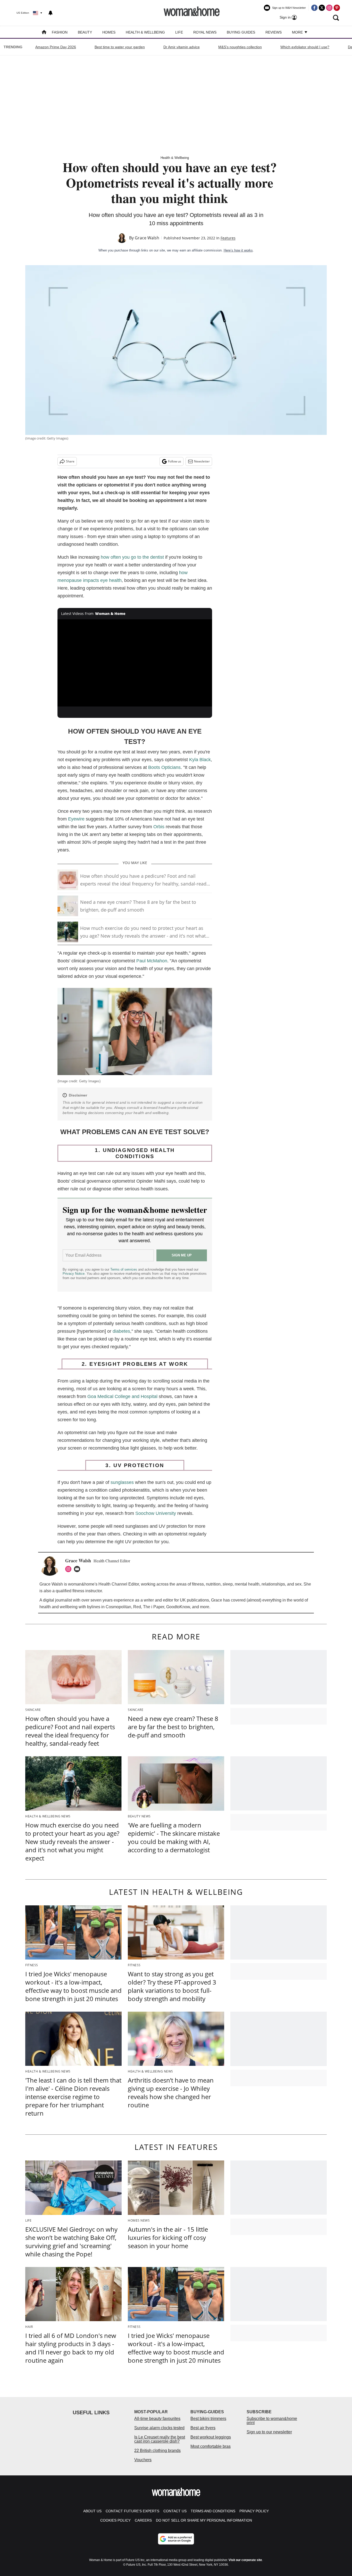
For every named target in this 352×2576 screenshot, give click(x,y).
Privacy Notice (74, 1274)
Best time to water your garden (120, 47)
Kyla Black (200, 760)
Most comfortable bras (211, 2446)
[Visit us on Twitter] (322, 8)
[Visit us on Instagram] (329, 8)
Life (179, 32)
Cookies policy (115, 2520)
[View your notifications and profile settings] (51, 13)
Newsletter (202, 461)
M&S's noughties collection (240, 47)
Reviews (274, 32)
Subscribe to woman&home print (272, 2421)
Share (70, 461)
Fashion (60, 32)
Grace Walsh (147, 238)
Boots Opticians (164, 767)
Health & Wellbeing (145, 32)
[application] (135, 663)
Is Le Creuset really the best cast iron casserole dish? (160, 2439)
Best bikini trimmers (208, 2419)
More (298, 32)
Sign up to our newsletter (269, 2432)
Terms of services (124, 1269)
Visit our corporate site (245, 2560)
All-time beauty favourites (157, 2419)
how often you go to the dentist (132, 557)
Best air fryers (203, 2428)
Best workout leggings (211, 2437)
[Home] (44, 33)
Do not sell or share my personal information (204, 2520)
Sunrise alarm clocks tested (159, 2428)
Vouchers (143, 2460)
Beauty (85, 32)
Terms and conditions (213, 2511)
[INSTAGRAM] (70, 1569)
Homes (109, 32)
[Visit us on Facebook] (314, 8)
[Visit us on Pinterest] (337, 8)
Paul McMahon (152, 961)
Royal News (205, 32)
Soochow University (156, 1513)
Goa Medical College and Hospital (122, 1396)
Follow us (175, 461)
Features (228, 238)
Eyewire (76, 819)
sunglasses (122, 1482)
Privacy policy (254, 2511)
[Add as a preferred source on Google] (176, 2539)
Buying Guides (241, 32)
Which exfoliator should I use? (305, 47)
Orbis (159, 827)
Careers (143, 2520)
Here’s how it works (238, 250)
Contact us (175, 2511)
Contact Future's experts (132, 2511)
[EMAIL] (78, 1569)
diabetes (121, 1331)
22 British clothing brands (157, 2451)
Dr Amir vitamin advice (182, 47)
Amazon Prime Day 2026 (56, 47)
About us (92, 2511)
